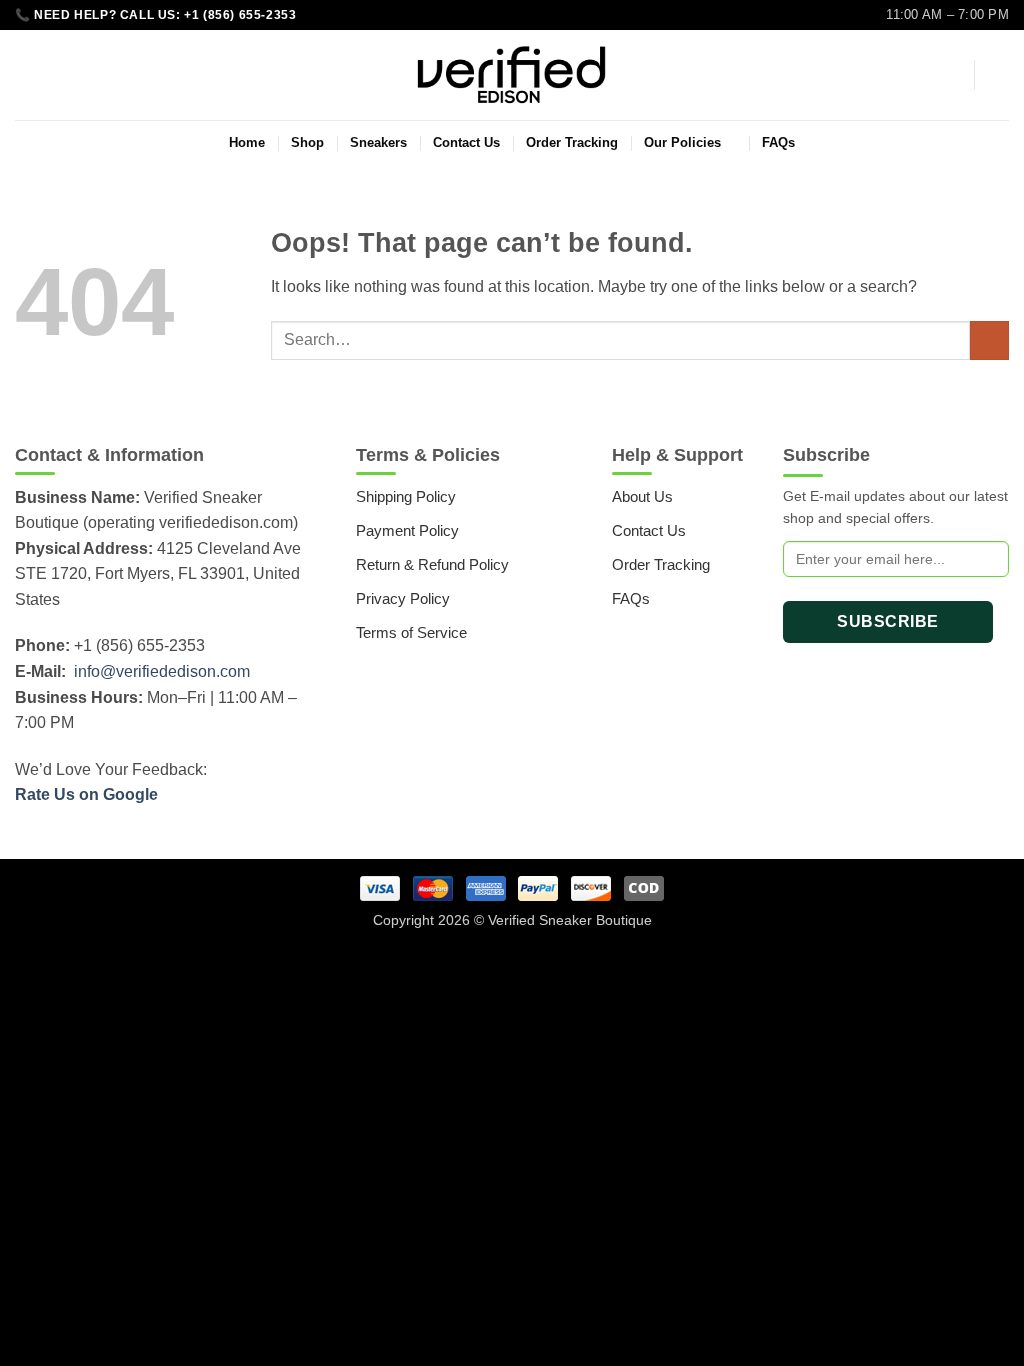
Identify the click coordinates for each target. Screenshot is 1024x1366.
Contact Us (466, 142)
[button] (949, 75)
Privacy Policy (403, 598)
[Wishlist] (23, 75)
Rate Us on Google (86, 794)
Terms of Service (411, 632)
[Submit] (989, 340)
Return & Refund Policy (432, 564)
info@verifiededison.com (162, 671)
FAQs (778, 142)
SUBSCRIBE (887, 621)
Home (247, 142)
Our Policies (682, 142)
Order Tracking (572, 142)
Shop (307, 142)
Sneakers (378, 142)
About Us (642, 496)
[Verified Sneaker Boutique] (512, 75)
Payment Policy (407, 530)
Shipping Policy (406, 496)
